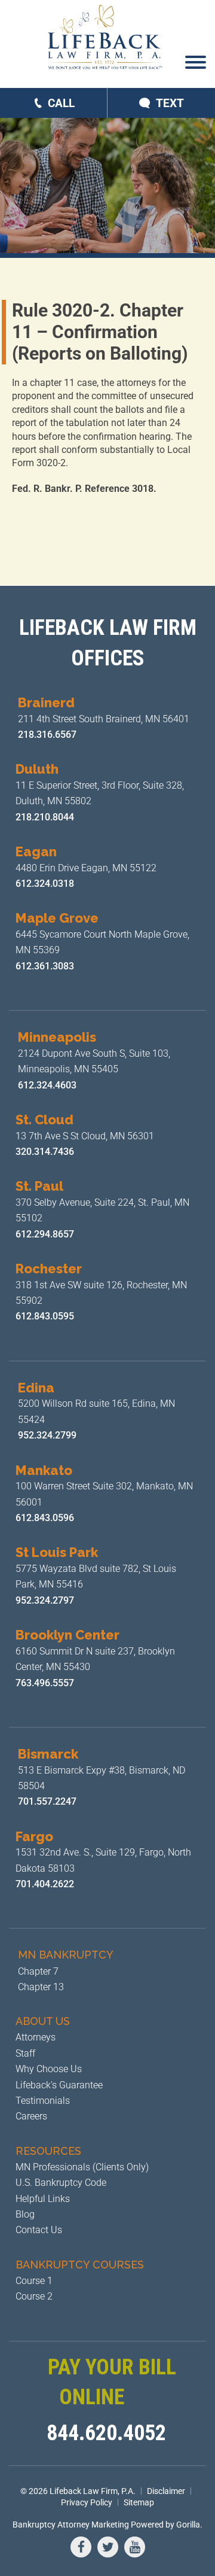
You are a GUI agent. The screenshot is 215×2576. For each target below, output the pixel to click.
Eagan (36, 851)
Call (61, 103)
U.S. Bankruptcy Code (61, 2183)
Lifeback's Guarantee (59, 2085)
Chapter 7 (38, 1971)
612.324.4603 (47, 1085)
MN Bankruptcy (66, 1955)
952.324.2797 (45, 1600)
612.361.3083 (45, 966)
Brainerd (46, 702)
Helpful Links (43, 2199)
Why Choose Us (49, 2069)
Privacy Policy (87, 2502)
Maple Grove (57, 918)
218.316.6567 (47, 735)
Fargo (34, 1836)
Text (170, 103)
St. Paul (39, 1186)
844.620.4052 (106, 2433)
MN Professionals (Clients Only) (82, 2167)
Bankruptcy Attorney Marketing (71, 2525)
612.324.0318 (45, 883)
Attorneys (36, 2037)
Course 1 (34, 2281)
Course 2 (34, 2296)
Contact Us (39, 2230)
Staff (25, 2053)
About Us (43, 2021)
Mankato (44, 1470)
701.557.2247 (47, 1801)
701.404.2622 (45, 1884)
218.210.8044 (45, 817)
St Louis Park (57, 1552)
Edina (36, 1388)
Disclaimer (166, 2491)
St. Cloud (44, 1120)
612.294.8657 (45, 1234)
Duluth (37, 769)
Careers (31, 2116)
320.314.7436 (45, 1152)
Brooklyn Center (67, 1635)
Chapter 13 (41, 1987)
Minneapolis (57, 1037)
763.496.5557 (46, 1683)
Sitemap (139, 2502)
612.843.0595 (46, 1316)
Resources (48, 2151)
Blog (25, 2214)
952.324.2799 (47, 1435)
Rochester (49, 1269)
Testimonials (43, 2101)
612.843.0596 (45, 1518)
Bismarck (48, 1754)
